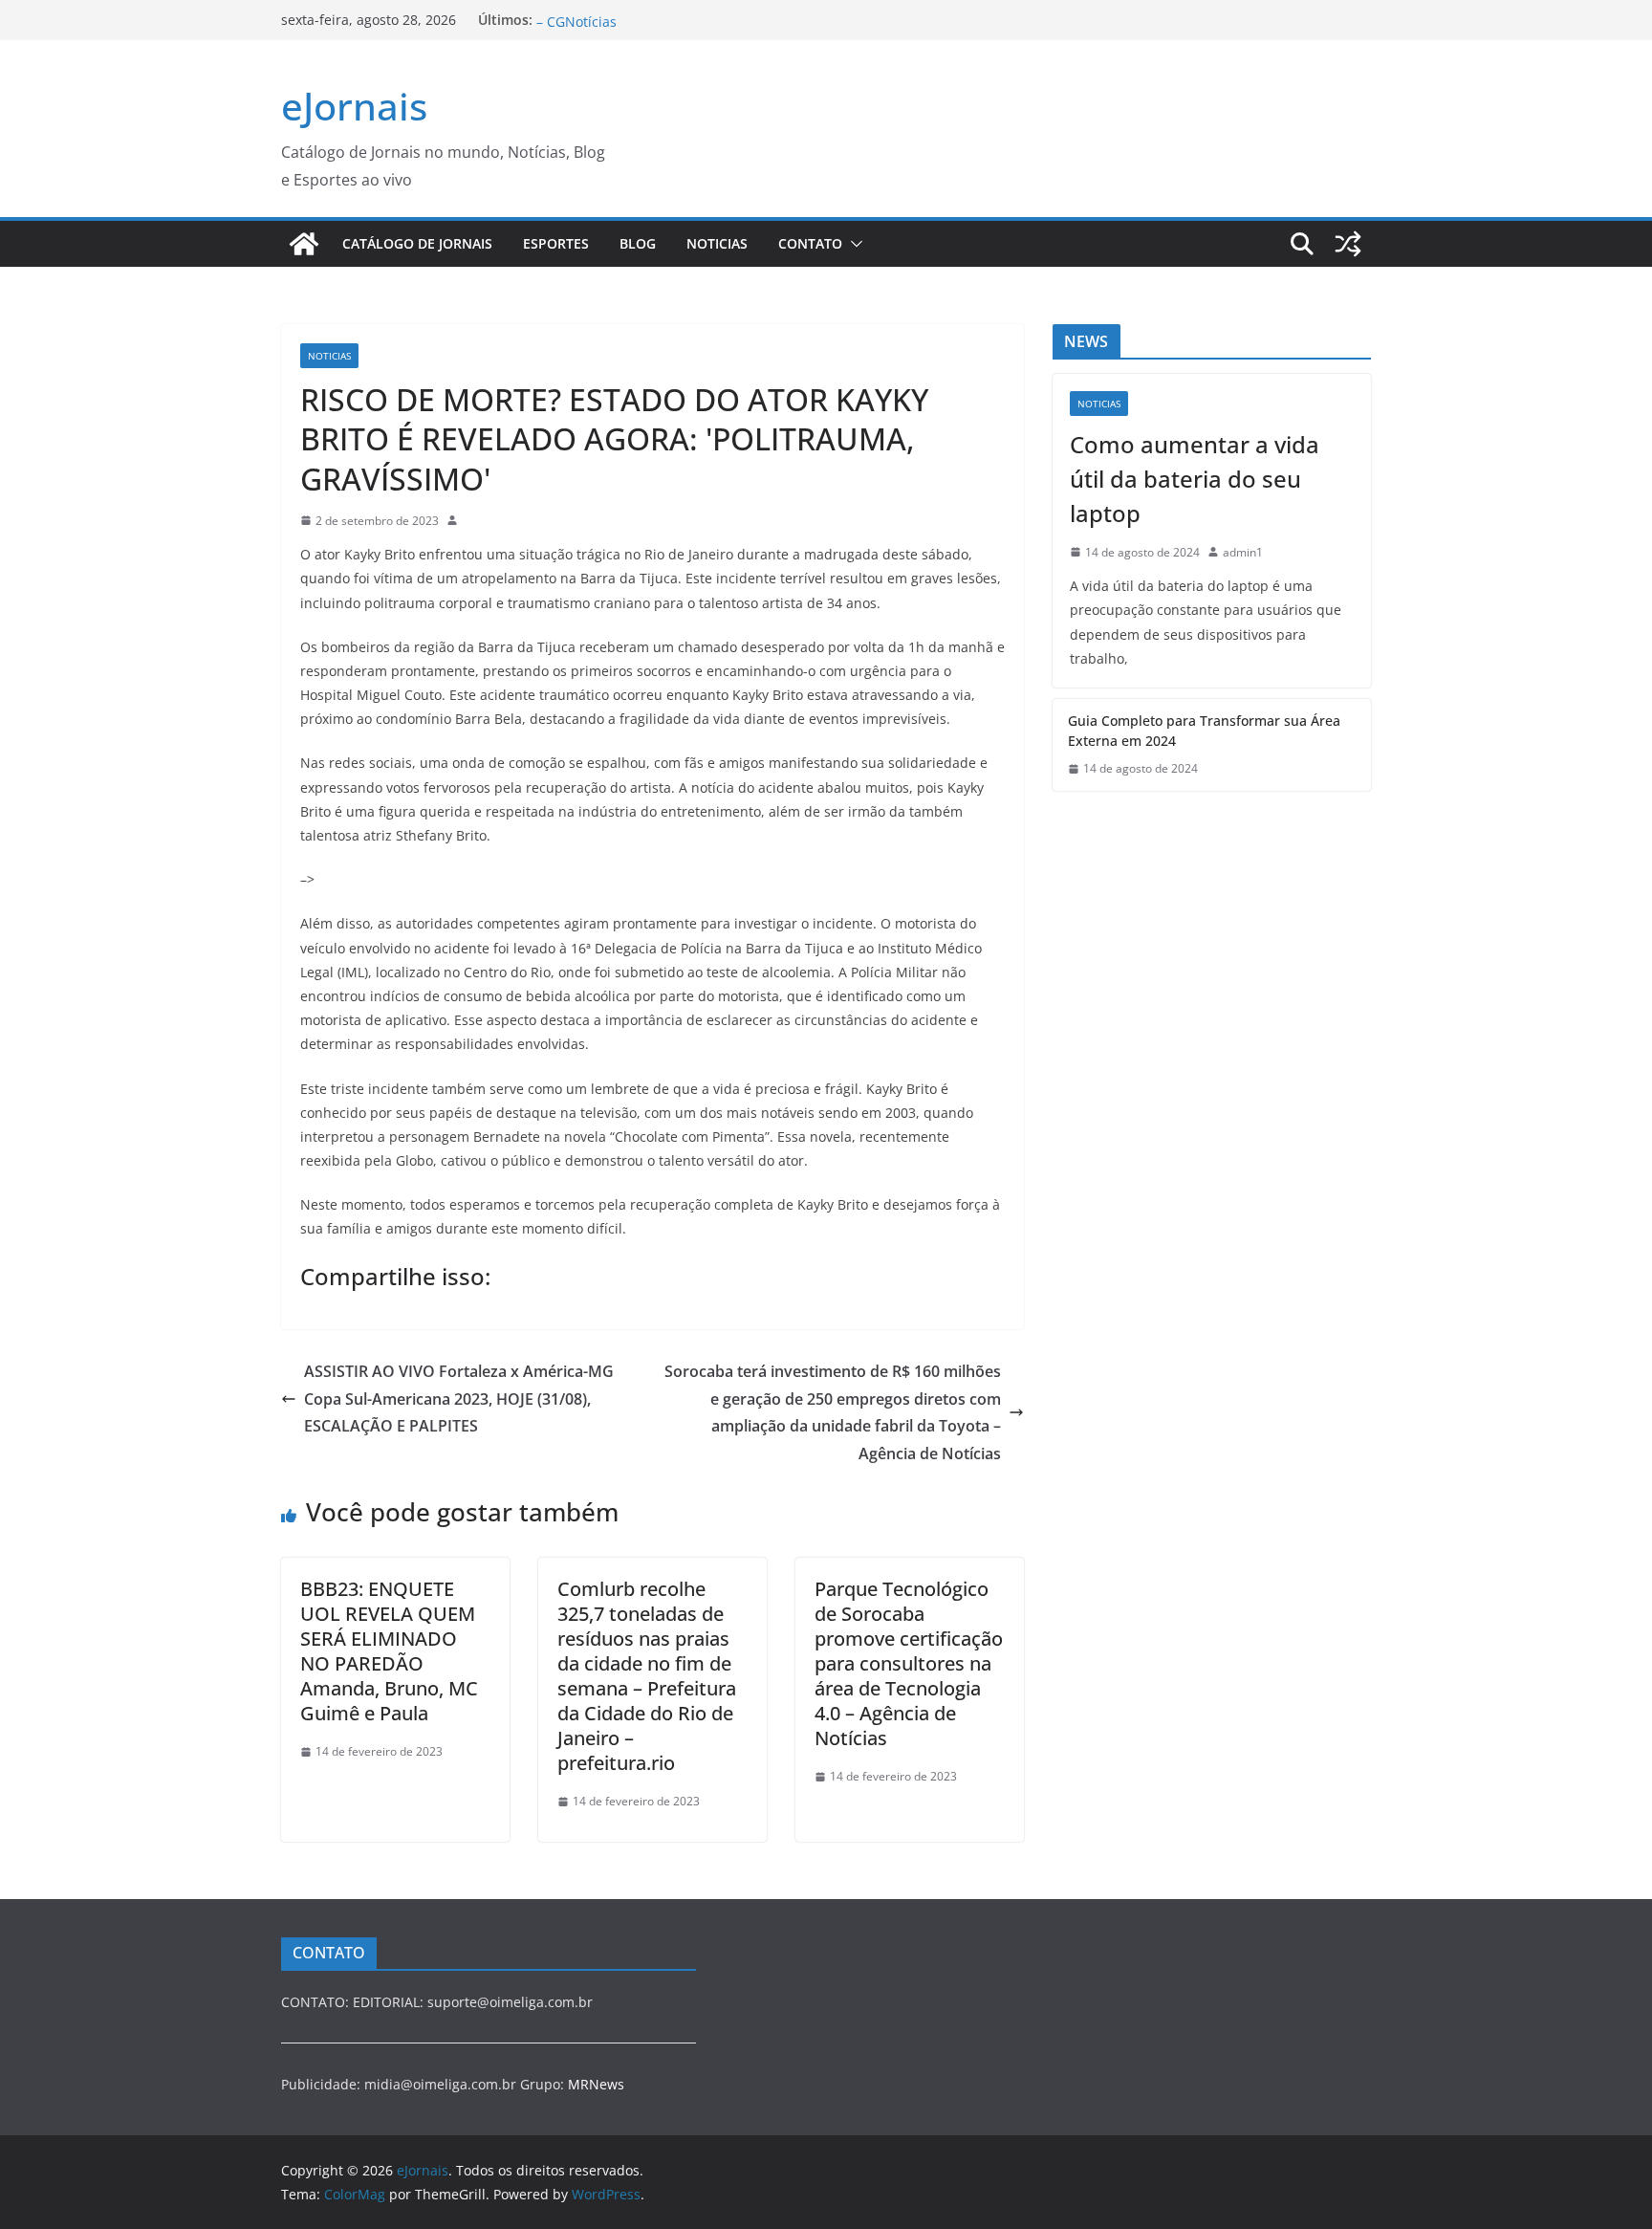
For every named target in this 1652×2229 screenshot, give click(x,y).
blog (638, 243)
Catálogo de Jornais (417, 243)
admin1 (1243, 552)
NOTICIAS (717, 243)
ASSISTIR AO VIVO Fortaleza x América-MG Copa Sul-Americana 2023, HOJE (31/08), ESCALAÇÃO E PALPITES (459, 1399)
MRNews (596, 2084)
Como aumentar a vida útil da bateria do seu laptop (1195, 479)
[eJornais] (304, 244)
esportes (556, 243)
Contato (810, 243)
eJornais (354, 106)
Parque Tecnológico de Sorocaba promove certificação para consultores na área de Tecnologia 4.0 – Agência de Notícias (909, 1663)
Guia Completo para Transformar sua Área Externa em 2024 (1204, 731)
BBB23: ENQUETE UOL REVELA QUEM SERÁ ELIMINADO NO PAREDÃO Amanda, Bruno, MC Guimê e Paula (389, 1651)
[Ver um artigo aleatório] (1348, 244)
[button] (853, 244)
